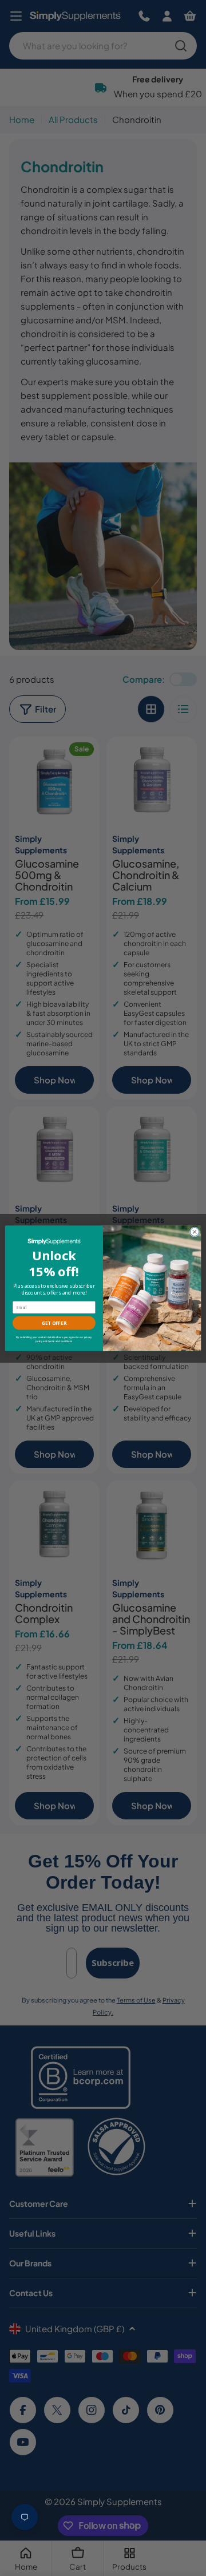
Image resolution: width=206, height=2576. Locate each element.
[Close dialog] (194, 1231)
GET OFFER (54, 1323)
